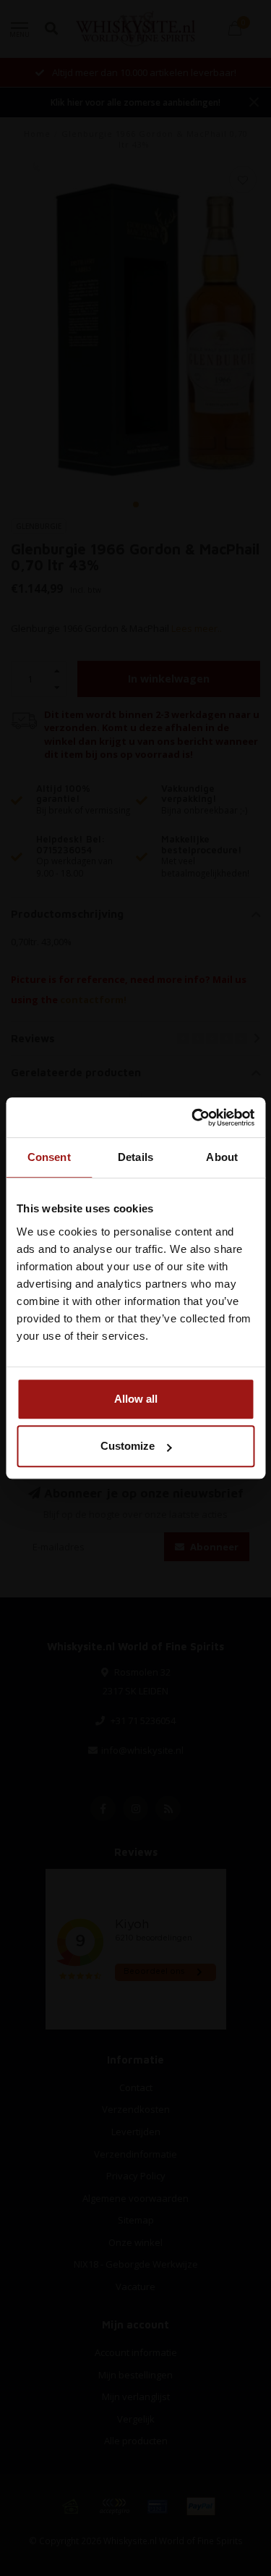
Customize (128, 1446)
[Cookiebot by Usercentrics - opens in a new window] (193, 1118)
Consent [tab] (49, 1157)
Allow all (136, 1399)
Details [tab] (135, 1157)
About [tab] (222, 1157)
